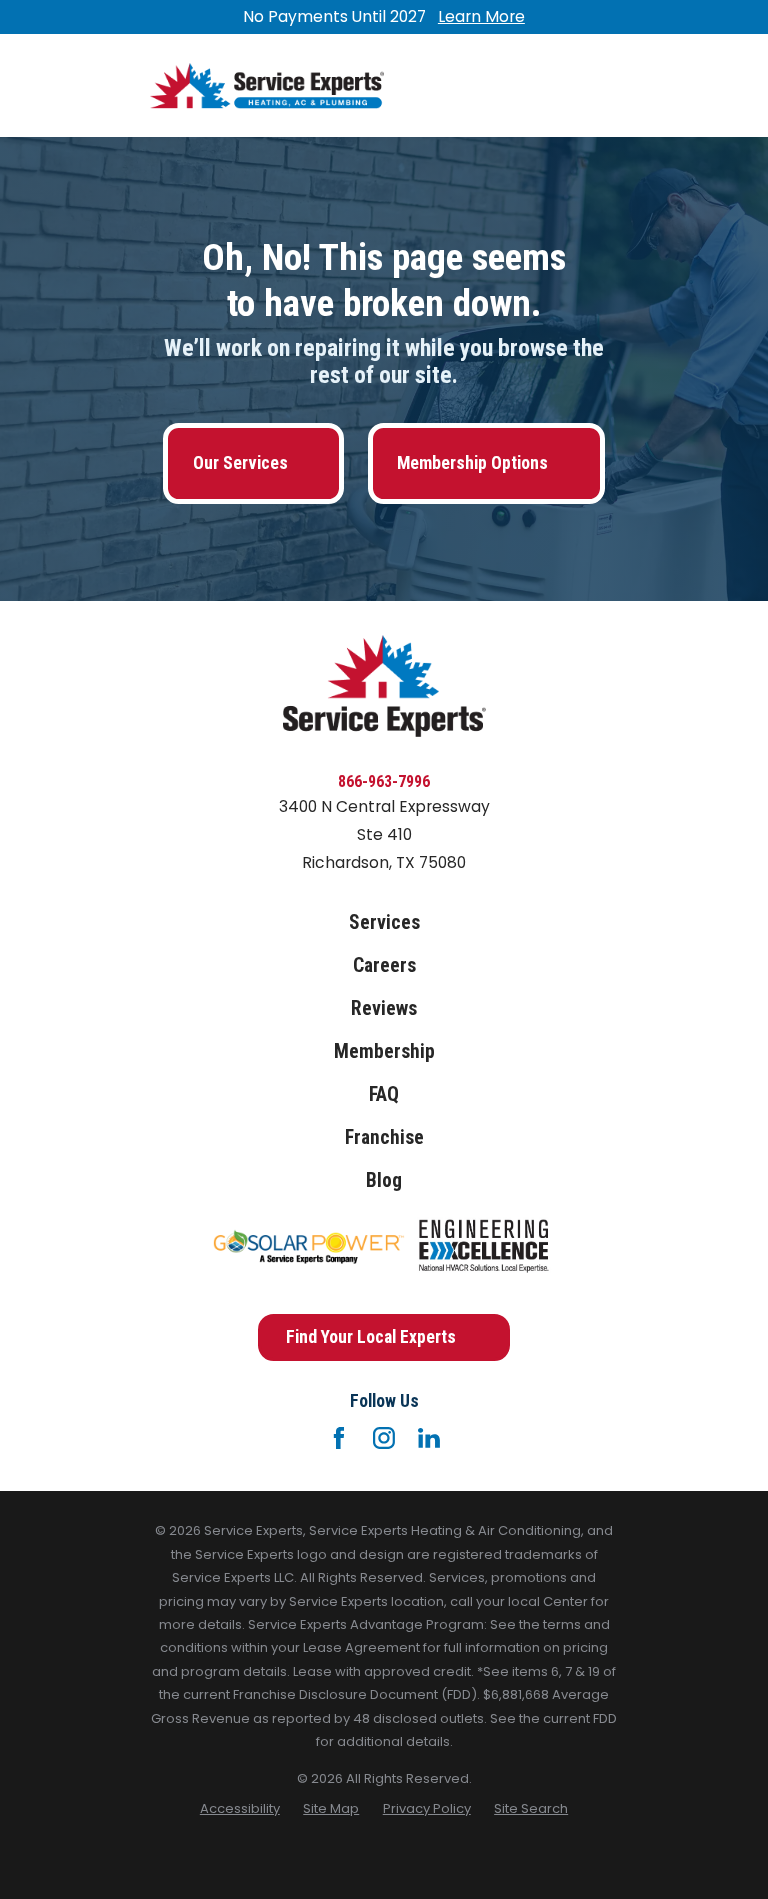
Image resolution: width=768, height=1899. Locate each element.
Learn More (481, 16)
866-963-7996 (384, 781)
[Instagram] (384, 1438)
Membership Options (472, 463)
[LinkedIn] (429, 1438)
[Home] (267, 86)
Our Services (240, 463)
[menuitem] (240, 1808)
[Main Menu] (601, 85)
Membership (384, 1051)
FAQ (384, 1094)
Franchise (384, 1137)
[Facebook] (339, 1438)
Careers (384, 965)
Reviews (384, 1008)
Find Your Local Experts (371, 1337)
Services (384, 922)
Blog (384, 1180)
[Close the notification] (618, 17)
